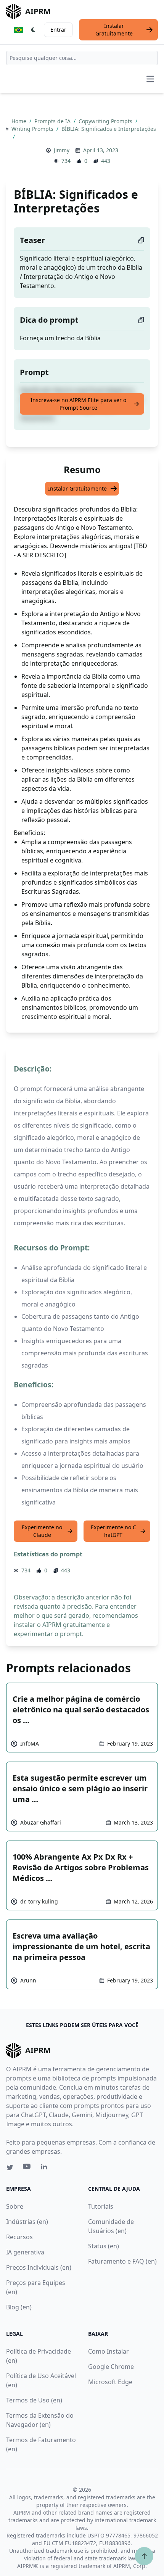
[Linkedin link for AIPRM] (46, 2168)
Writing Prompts (33, 129)
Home (20, 121)
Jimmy (62, 150)
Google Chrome (111, 2367)
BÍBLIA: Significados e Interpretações (109, 129)
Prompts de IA (53, 121)
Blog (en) (19, 2307)
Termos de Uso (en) (34, 2400)
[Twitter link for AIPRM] (10, 2167)
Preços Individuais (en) (39, 2267)
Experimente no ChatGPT (113, 1531)
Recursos (19, 2237)
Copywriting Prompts (106, 121)
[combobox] (82, 58)
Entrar (58, 30)
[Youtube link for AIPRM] (27, 2168)
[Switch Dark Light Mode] (34, 30)
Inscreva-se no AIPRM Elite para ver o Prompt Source (78, 404)
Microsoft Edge (110, 2382)
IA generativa (25, 2252)
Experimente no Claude (42, 1531)
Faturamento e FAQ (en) (122, 2261)
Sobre (15, 2206)
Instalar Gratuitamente (114, 30)
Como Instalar (109, 2351)
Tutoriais (101, 2206)
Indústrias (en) (27, 2222)
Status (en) (104, 2246)
